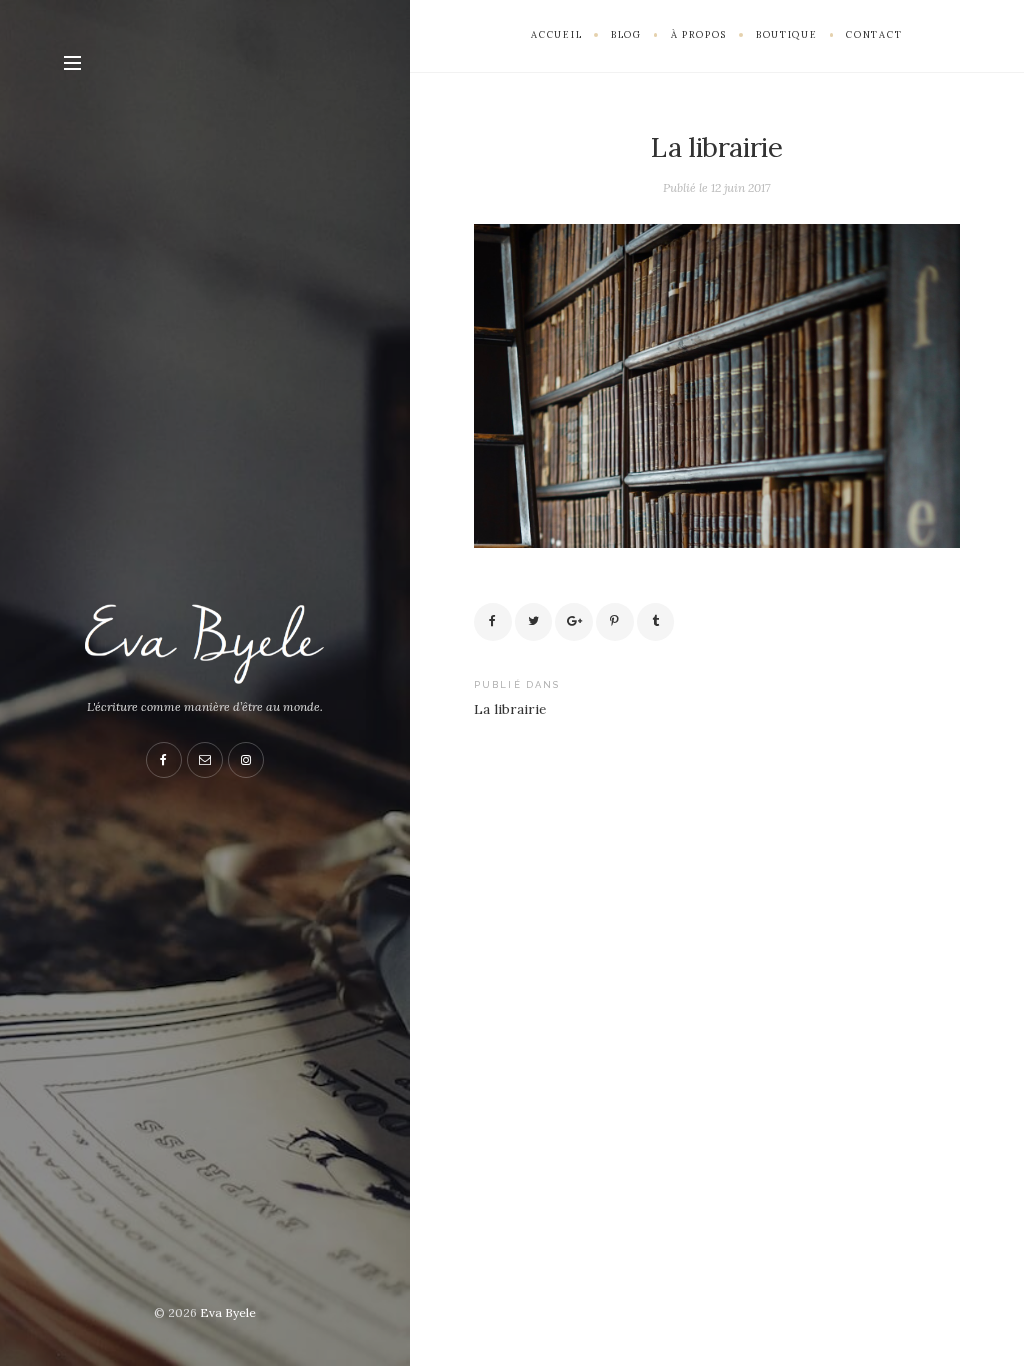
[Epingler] (615, 622)
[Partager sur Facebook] (493, 622)
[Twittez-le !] (534, 622)
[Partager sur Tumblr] (656, 622)
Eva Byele (228, 1312)
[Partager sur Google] (574, 622)
